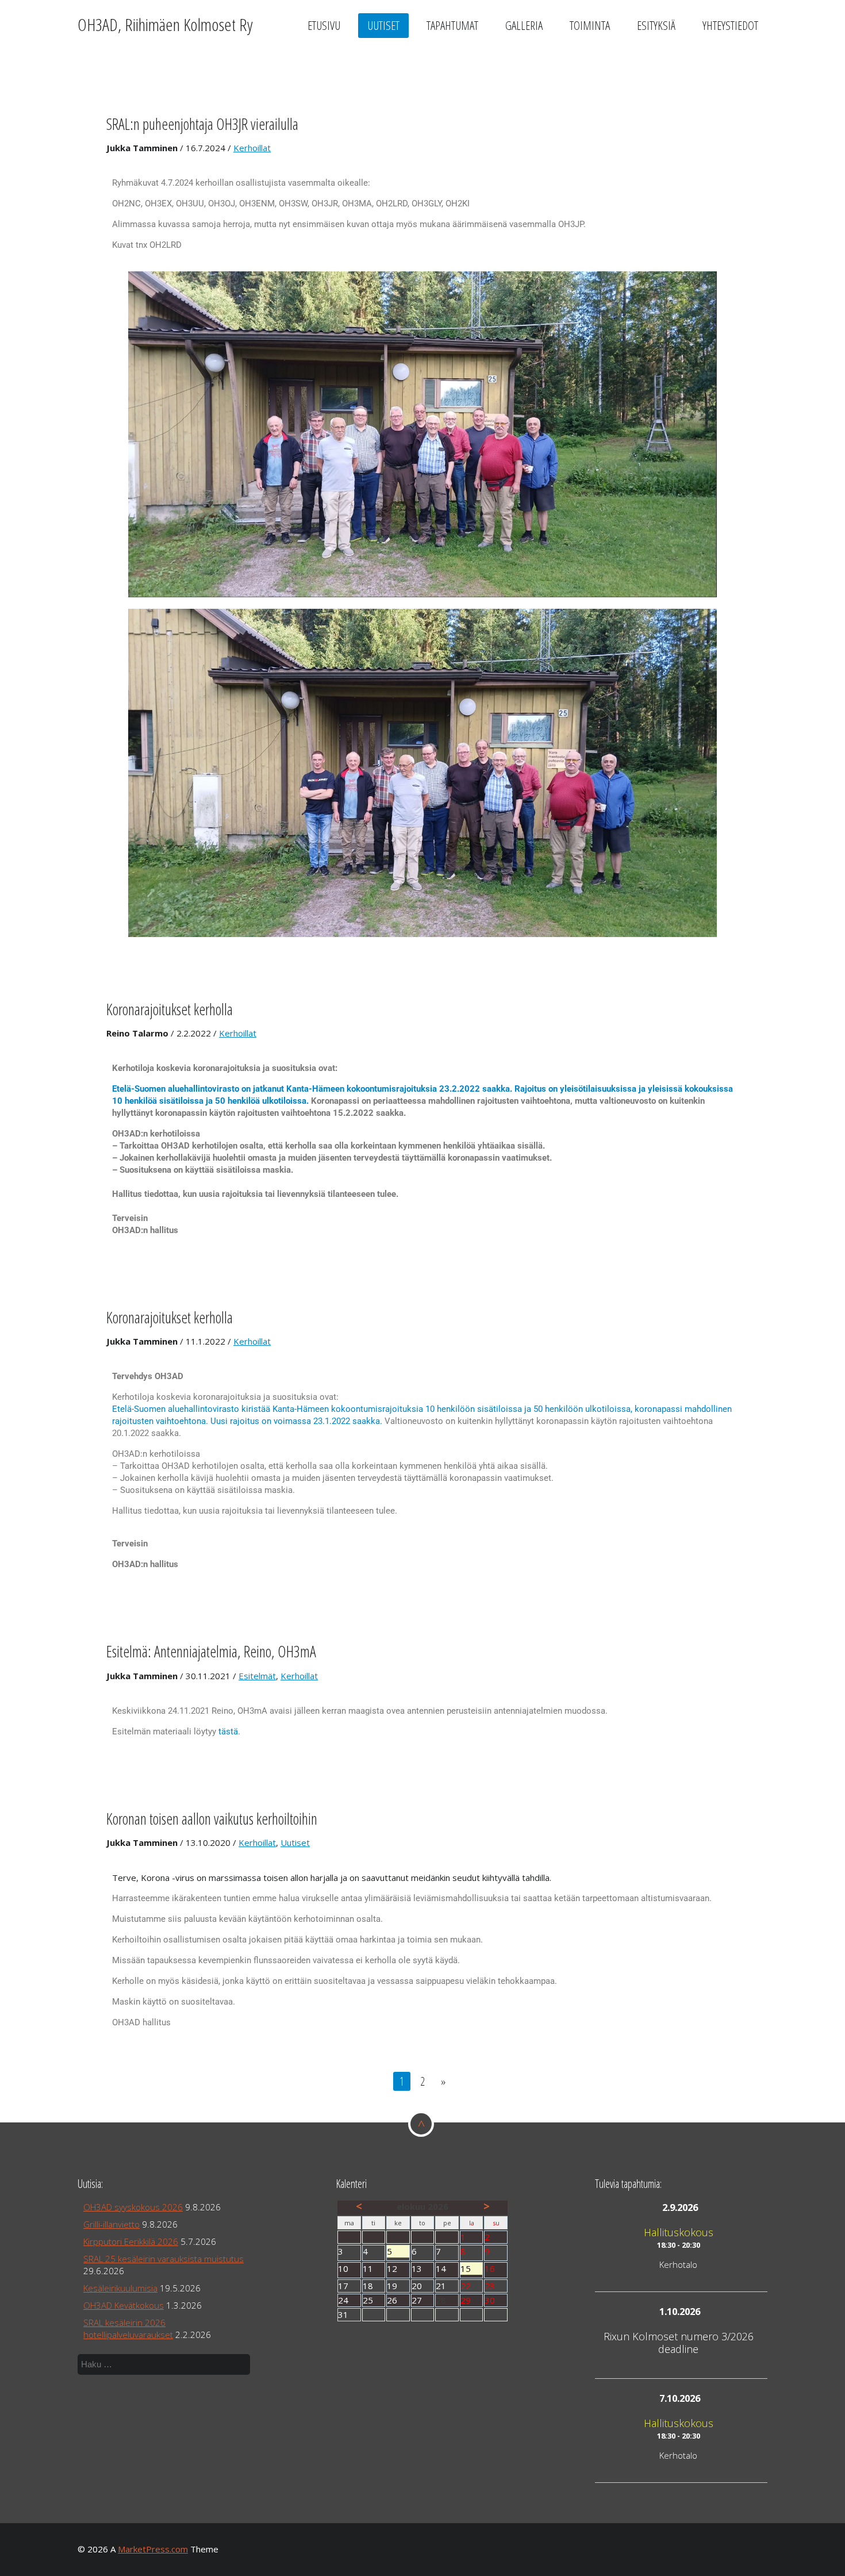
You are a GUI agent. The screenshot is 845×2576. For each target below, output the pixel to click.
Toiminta (590, 25)
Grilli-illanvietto (112, 2224)
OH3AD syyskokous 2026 (133, 2207)
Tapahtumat (452, 25)
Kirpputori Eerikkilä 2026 (131, 2241)
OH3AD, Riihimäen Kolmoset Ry (165, 24)
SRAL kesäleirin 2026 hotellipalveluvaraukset (128, 2329)
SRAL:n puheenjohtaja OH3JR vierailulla (202, 124)
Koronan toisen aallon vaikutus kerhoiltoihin (212, 1819)
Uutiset (383, 25)
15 (472, 2269)
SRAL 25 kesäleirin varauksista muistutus (164, 2259)
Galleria (524, 25)
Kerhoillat (252, 148)
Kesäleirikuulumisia (120, 2288)
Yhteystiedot (730, 25)
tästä (228, 1732)
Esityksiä (656, 25)
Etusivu (324, 25)
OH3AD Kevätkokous (124, 2305)
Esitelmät (257, 1676)
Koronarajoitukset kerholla (170, 1009)
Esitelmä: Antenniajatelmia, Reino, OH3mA (211, 1651)
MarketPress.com (153, 2549)
